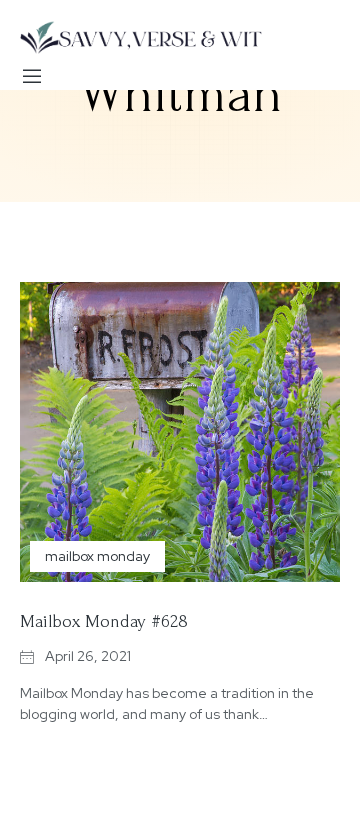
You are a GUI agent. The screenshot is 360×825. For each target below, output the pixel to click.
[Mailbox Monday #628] (180, 432)
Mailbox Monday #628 (104, 621)
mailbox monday (97, 556)
